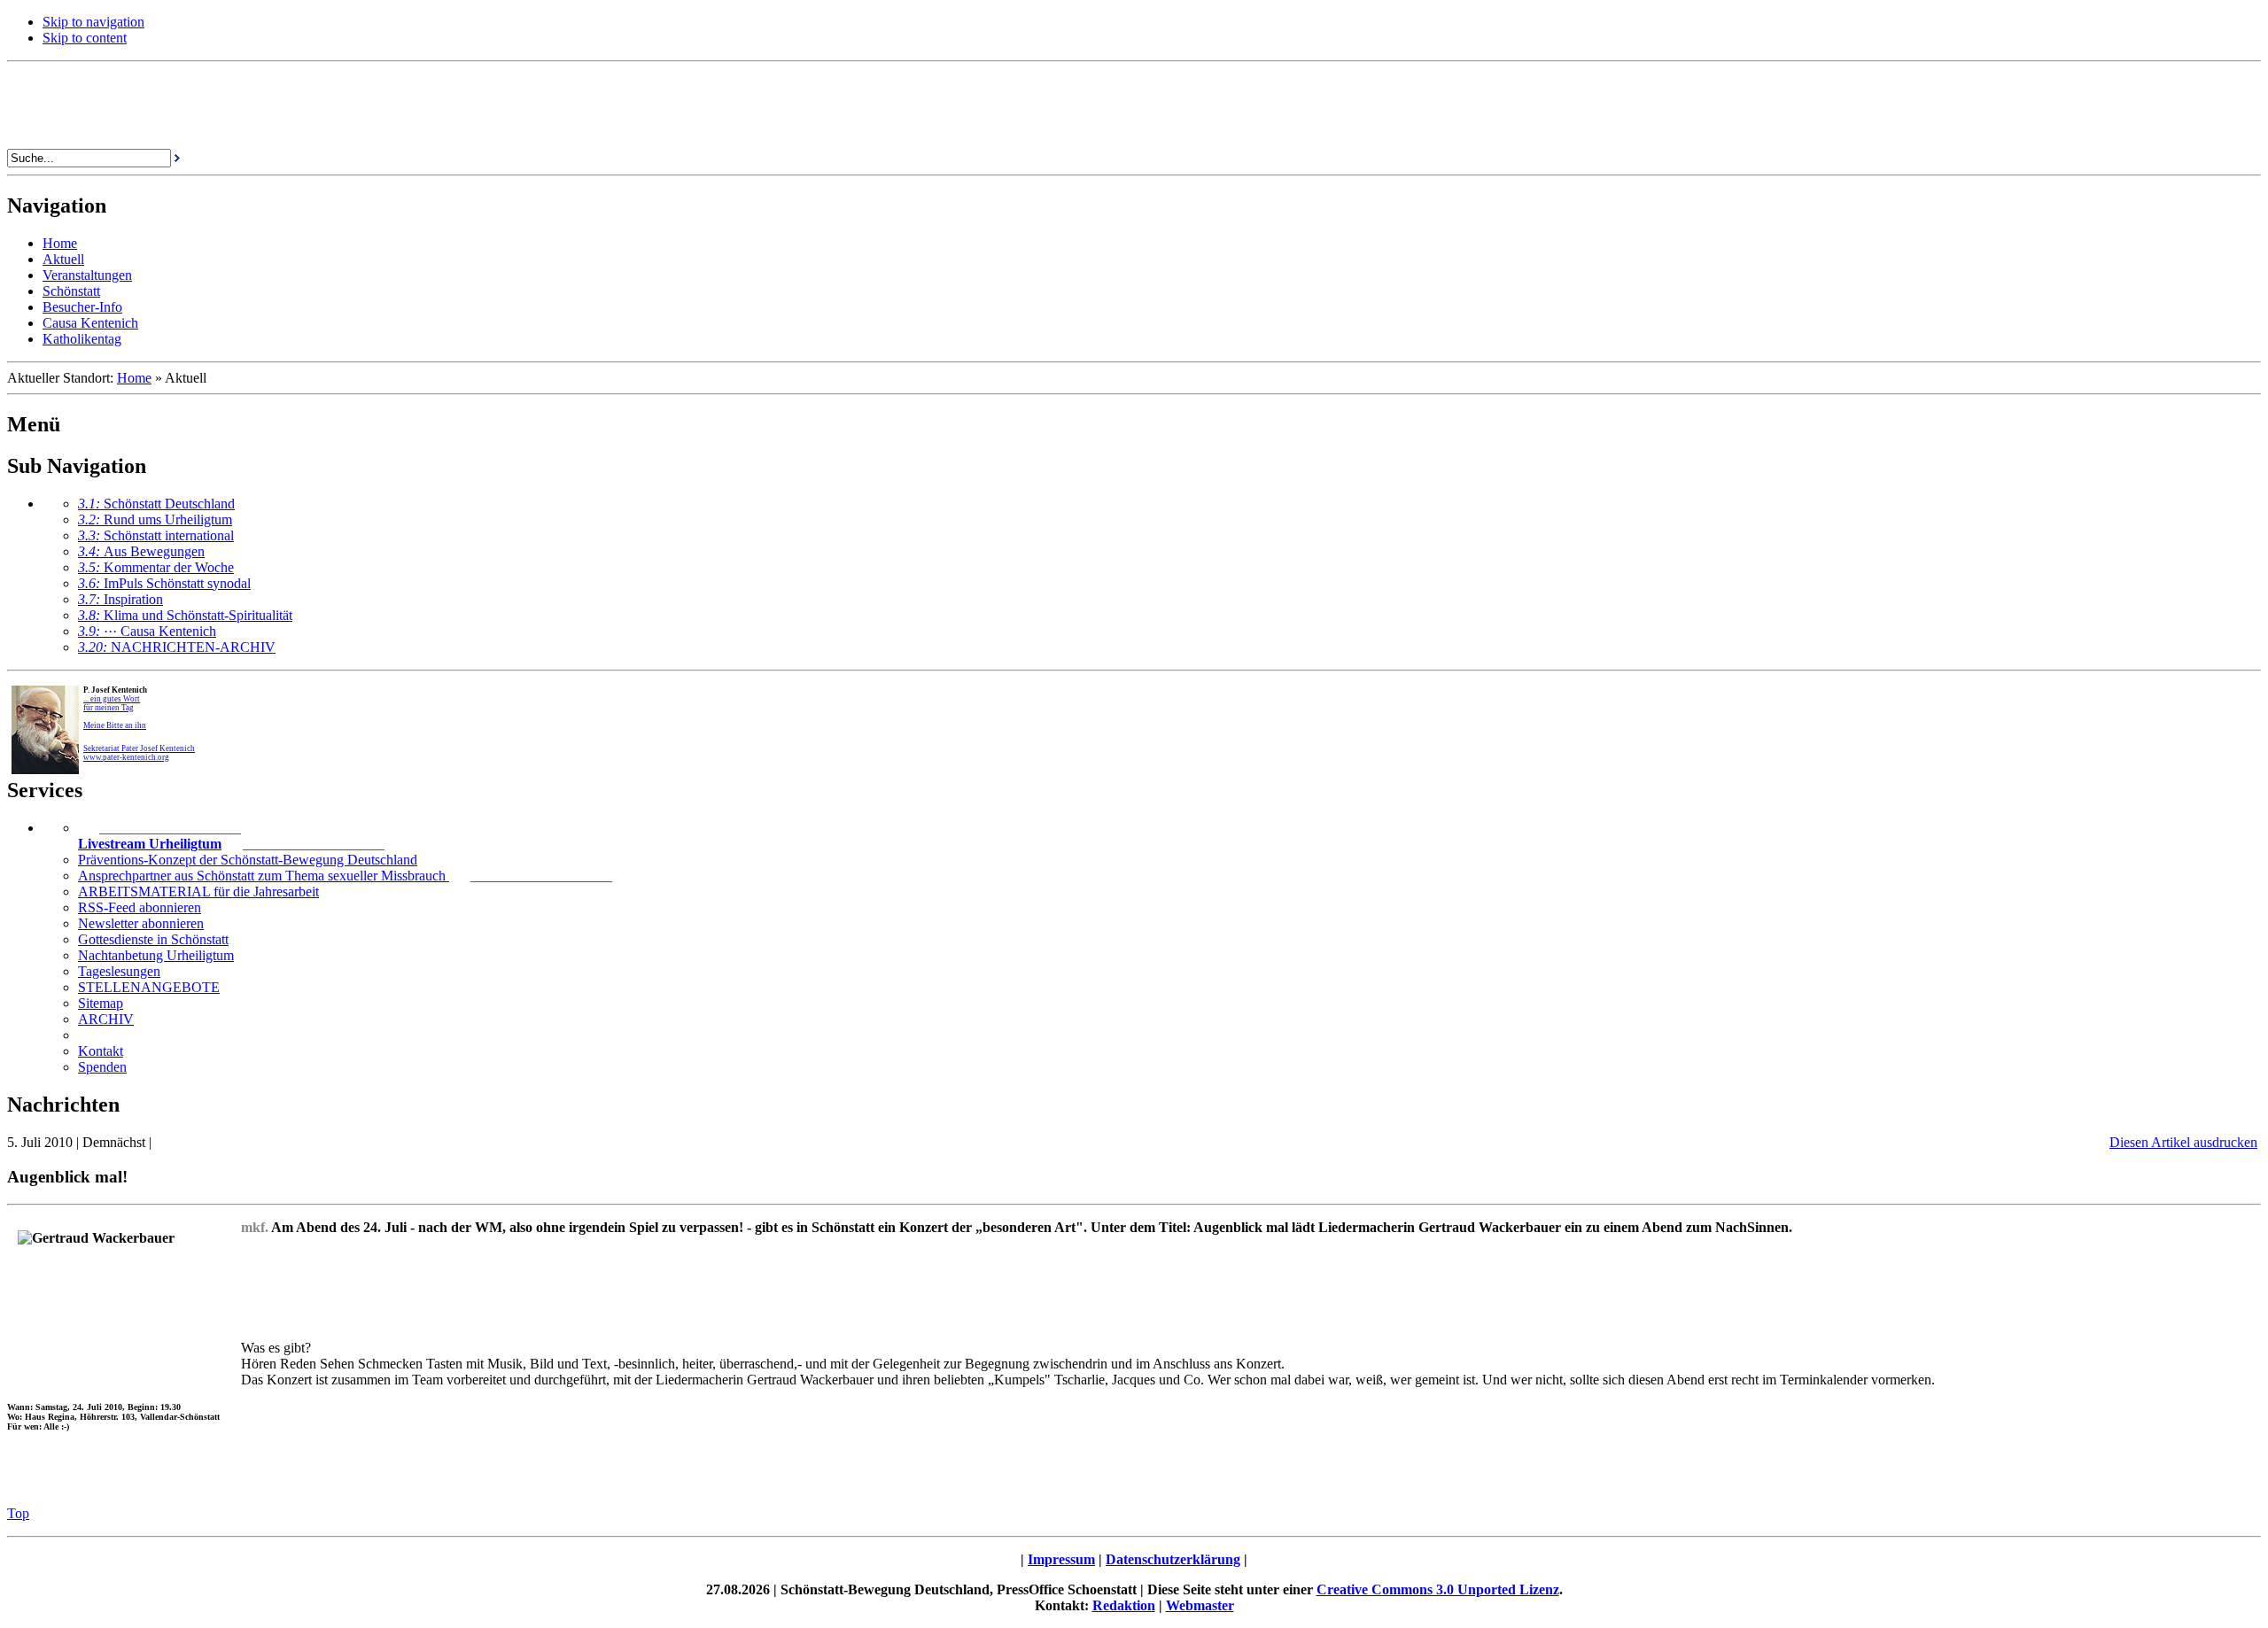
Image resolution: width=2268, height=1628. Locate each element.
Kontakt (101, 1051)
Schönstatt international (156, 535)
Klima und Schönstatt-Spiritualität (185, 615)
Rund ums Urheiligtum (155, 519)
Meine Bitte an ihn (115, 725)
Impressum (1061, 1559)
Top (18, 1513)
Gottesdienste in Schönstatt (153, 939)
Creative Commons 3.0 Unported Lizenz (1438, 1589)
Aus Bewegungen (141, 551)
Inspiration (120, 599)
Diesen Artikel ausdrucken (2183, 1142)
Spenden (102, 1067)
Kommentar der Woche (156, 567)
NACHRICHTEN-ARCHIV (177, 647)
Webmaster (1200, 1605)
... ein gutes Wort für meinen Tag (112, 703)
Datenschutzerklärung (1173, 1559)
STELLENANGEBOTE (149, 987)
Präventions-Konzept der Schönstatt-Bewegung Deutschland (248, 860)
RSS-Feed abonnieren (140, 907)
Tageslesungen (119, 971)
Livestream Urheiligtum (150, 844)
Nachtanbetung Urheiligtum (156, 955)
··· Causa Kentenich (147, 631)
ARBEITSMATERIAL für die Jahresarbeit (198, 892)
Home (134, 378)
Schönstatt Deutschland (156, 504)
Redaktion (1124, 1605)
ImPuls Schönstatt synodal (164, 583)
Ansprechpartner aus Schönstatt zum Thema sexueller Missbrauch (264, 876)
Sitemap (101, 1003)
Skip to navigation (93, 22)
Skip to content (85, 38)
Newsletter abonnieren (141, 923)
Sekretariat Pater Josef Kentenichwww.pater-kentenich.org (139, 753)
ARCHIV (106, 1019)
